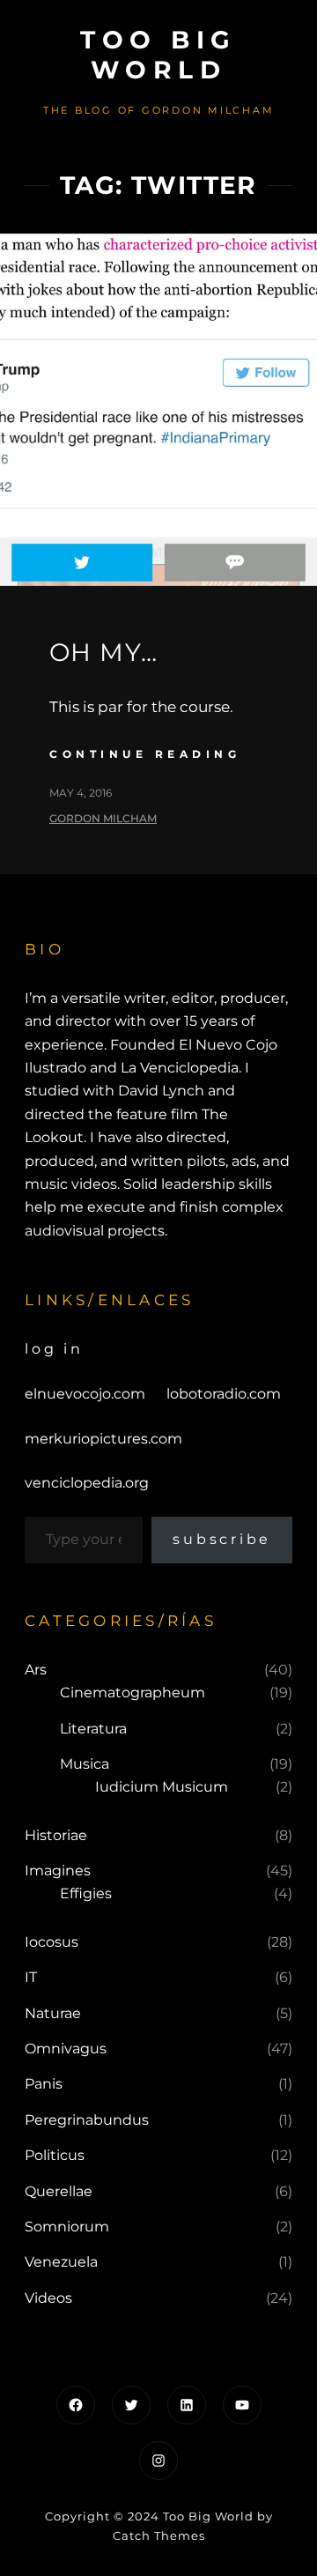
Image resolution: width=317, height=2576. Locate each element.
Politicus (55, 2155)
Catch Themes (159, 2535)
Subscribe (222, 1539)
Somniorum (67, 2227)
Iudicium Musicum (162, 1787)
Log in (54, 1349)
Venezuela (61, 2262)
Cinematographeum (133, 1693)
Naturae (53, 2013)
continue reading (145, 754)
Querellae (59, 2191)
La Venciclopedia (180, 1068)
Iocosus (52, 1942)
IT (31, 1977)
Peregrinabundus (87, 2120)
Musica (85, 1764)
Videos (48, 2298)
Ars (36, 1670)
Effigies (86, 1893)
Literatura (93, 1729)
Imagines (58, 1871)
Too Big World (158, 55)
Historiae (56, 1835)
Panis (44, 2084)
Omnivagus (66, 2049)
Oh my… (103, 652)
